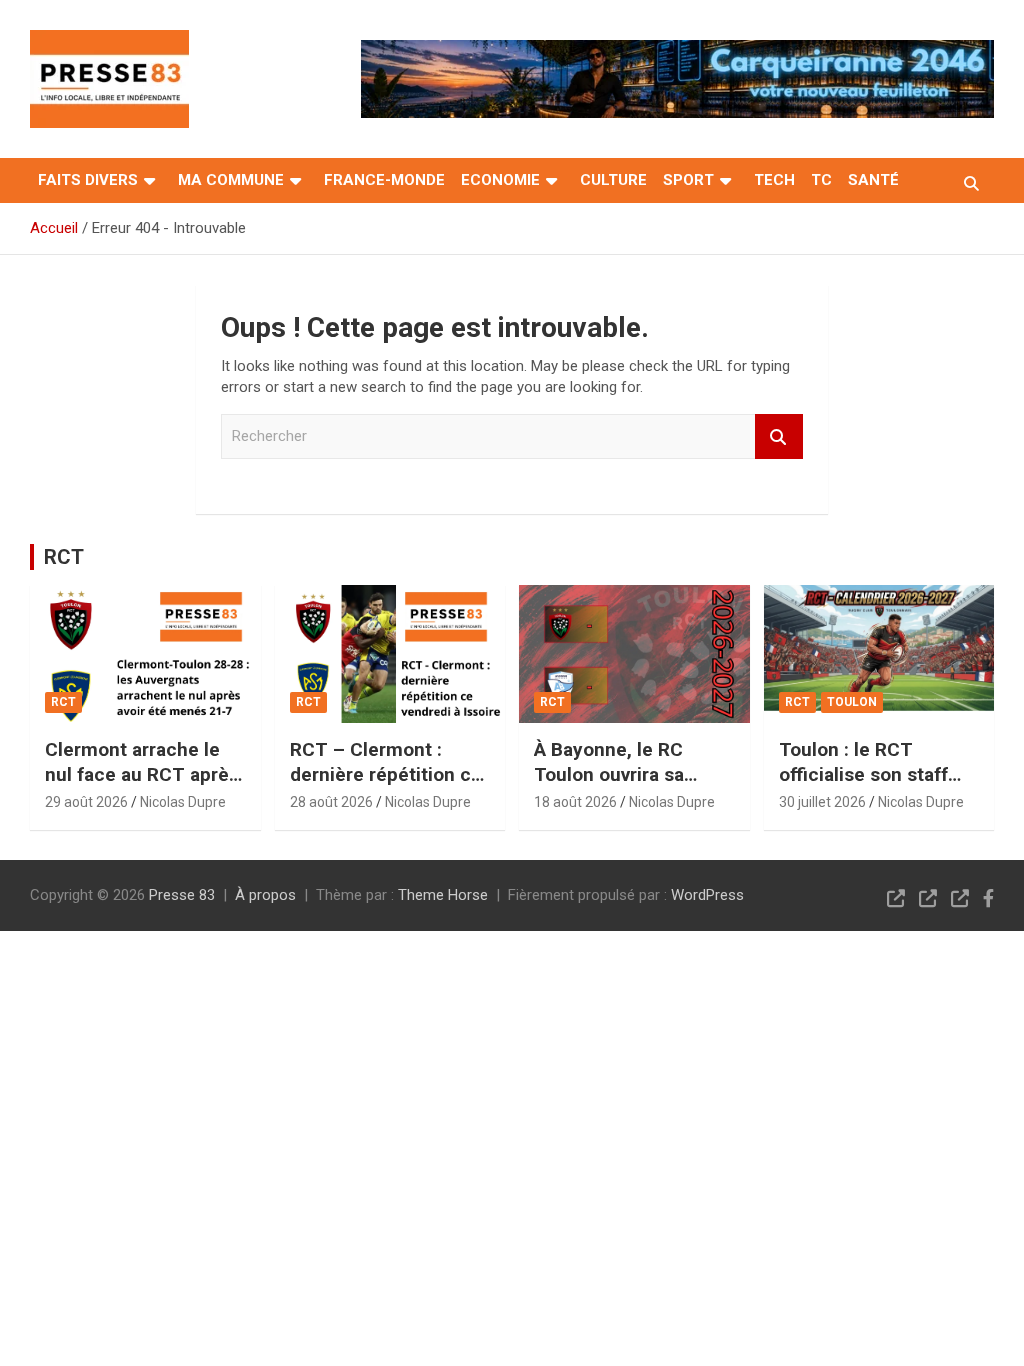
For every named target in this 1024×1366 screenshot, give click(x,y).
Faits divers (88, 180)
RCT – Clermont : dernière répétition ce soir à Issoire (386, 774)
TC (821, 180)
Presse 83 (182, 895)
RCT (64, 557)
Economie (500, 180)
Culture (613, 180)
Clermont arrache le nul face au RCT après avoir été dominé (142, 774)
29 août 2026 (86, 802)
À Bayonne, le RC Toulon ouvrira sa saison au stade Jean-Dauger (630, 786)
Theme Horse (443, 895)
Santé (873, 180)
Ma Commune (231, 180)
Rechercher (779, 436)
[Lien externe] (109, 44)
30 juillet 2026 (822, 802)
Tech (774, 180)
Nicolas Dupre (183, 802)
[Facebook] (988, 898)
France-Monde (384, 180)
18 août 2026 (575, 802)
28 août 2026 (331, 802)
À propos (265, 895)
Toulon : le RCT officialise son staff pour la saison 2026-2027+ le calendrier (868, 786)
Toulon (852, 702)
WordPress (707, 895)
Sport (688, 180)
